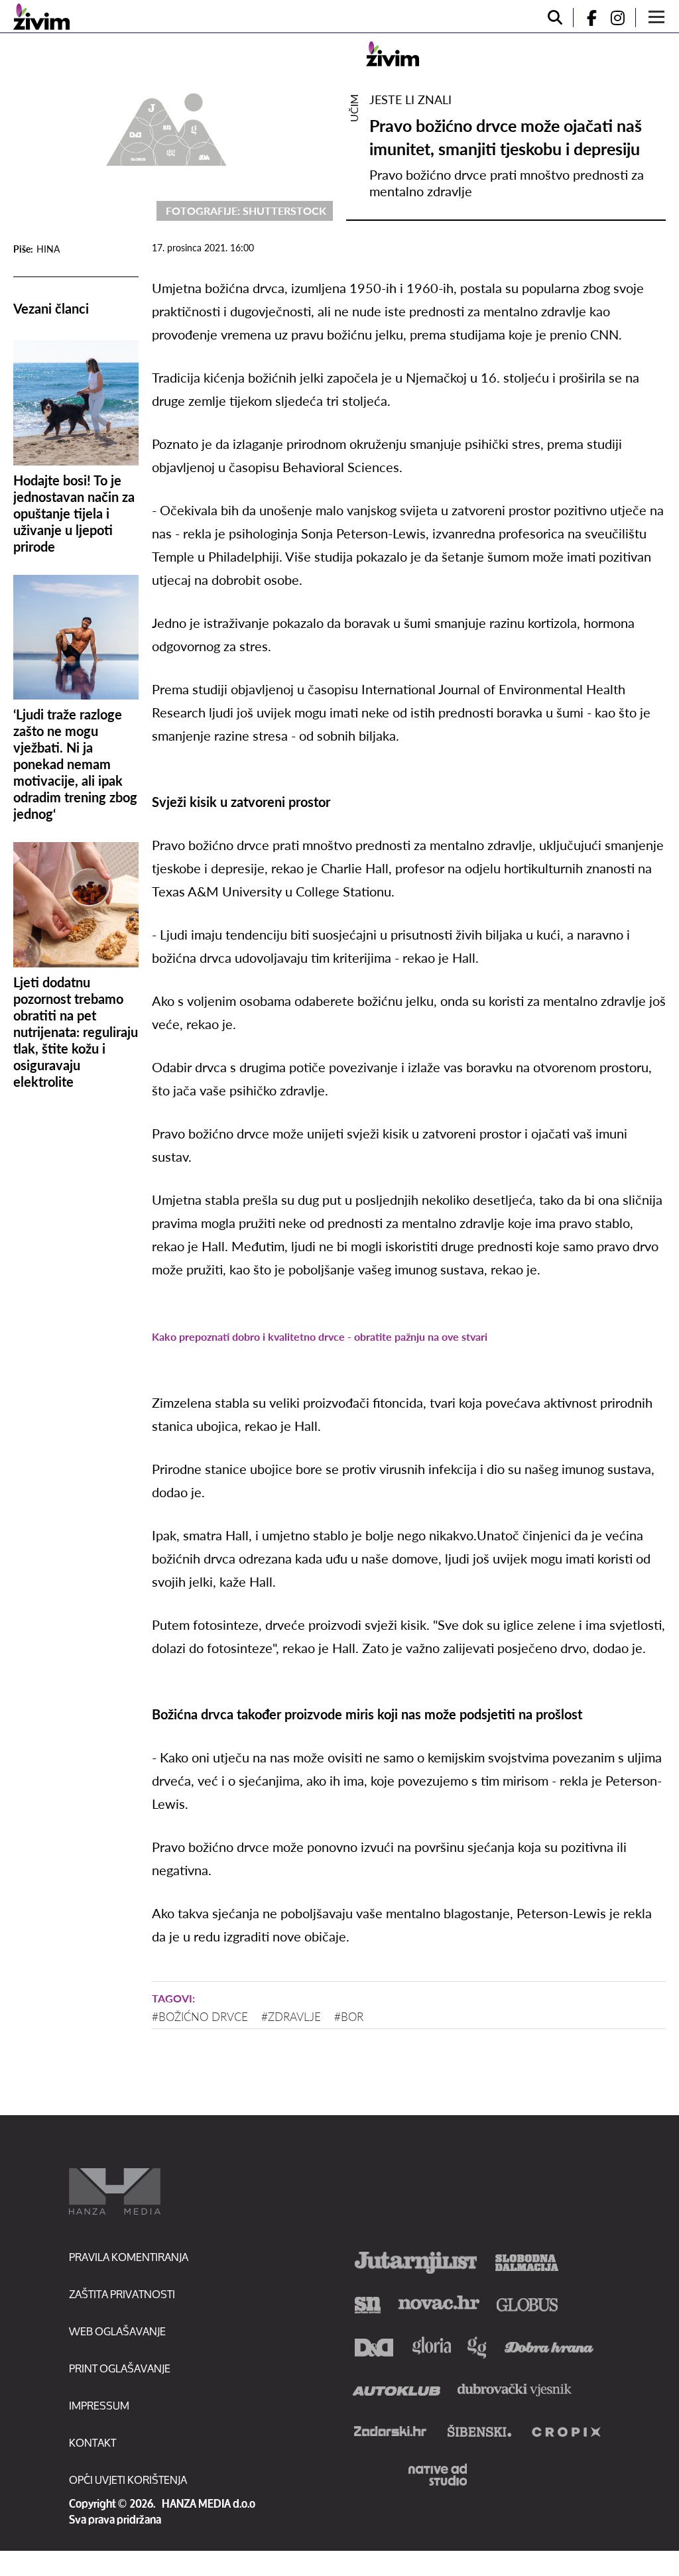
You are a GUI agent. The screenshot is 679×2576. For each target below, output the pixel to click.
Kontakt (93, 2442)
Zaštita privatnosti (122, 2294)
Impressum (99, 2405)
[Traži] (555, 18)
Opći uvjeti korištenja (128, 2480)
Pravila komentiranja (129, 2257)
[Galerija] (166, 127)
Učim (354, 108)
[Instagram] (623, 18)
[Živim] (41, 17)
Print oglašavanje (120, 2368)
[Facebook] (586, 18)
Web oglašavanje (117, 2331)
